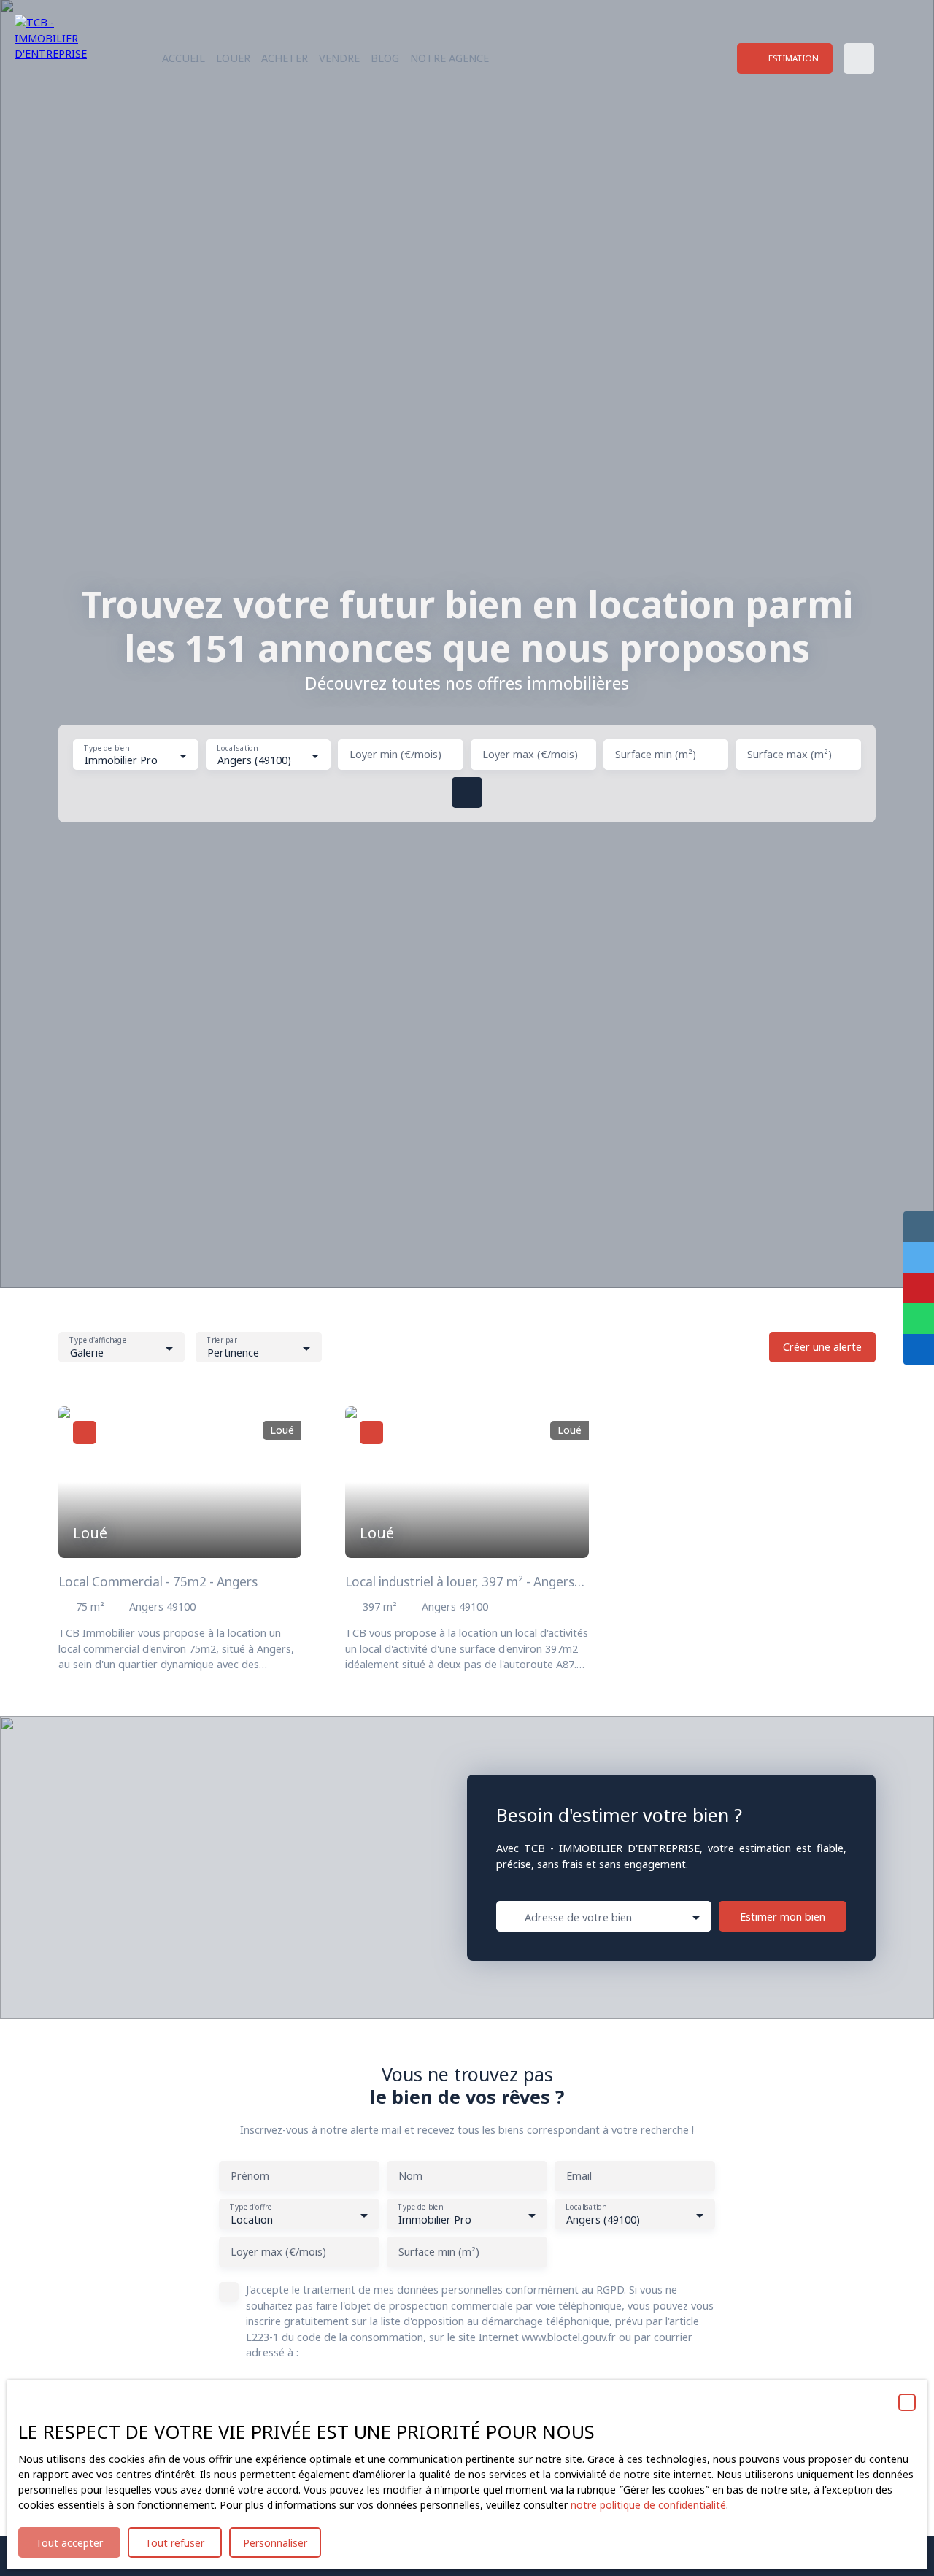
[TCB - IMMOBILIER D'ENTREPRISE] (62, 58)
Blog (385, 58)
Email (579, 2176)
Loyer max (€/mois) (530, 755)
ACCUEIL (184, 58)
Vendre (339, 58)
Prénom (250, 2176)
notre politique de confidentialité (648, 2505)
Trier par (221, 1341)
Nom (410, 2176)
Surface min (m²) (656, 755)
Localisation (237, 748)
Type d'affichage (98, 1341)
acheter (285, 58)
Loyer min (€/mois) (395, 755)
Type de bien (106, 748)
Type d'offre (251, 2208)
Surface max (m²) (790, 755)
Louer (233, 58)
